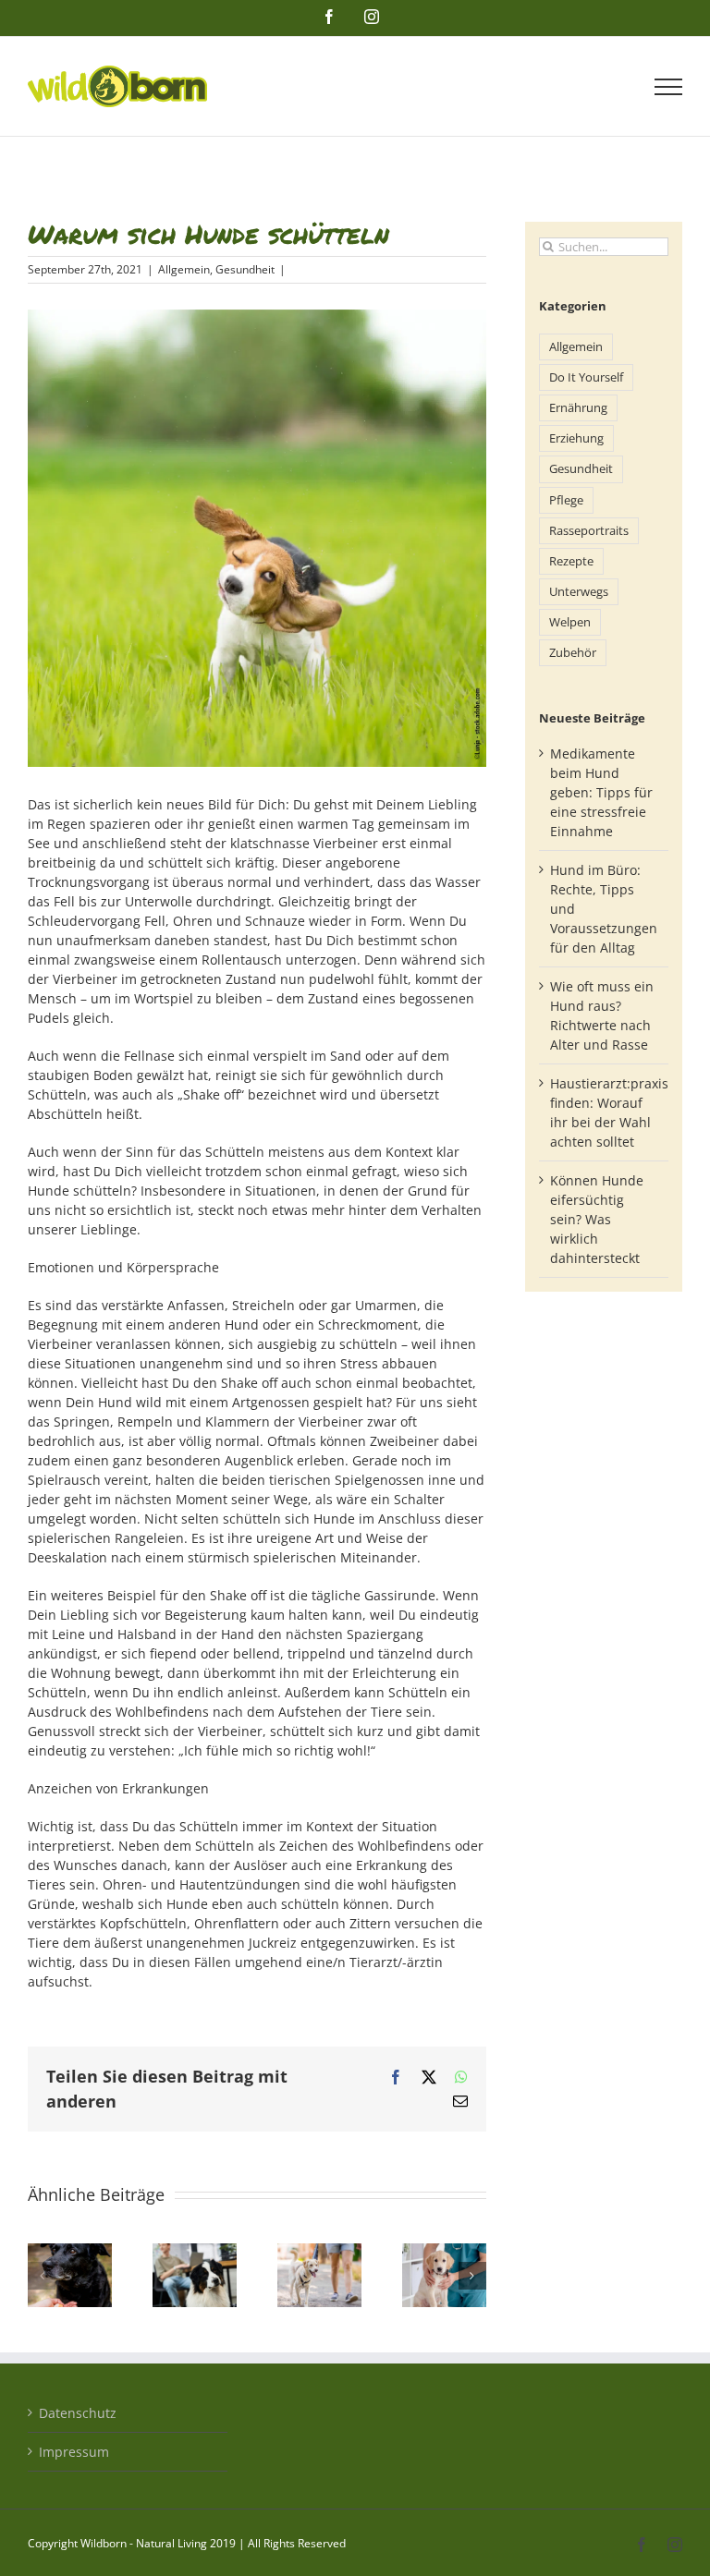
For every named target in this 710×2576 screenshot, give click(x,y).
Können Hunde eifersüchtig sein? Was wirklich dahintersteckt (597, 1219)
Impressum (74, 2452)
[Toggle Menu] (669, 87)
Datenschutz (78, 2413)
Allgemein (184, 269)
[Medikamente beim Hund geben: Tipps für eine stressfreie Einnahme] (70, 2252)
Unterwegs (579, 592)
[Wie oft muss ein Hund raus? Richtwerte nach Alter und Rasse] (319, 2252)
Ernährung (578, 408)
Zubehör (573, 653)
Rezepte (571, 561)
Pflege (566, 500)
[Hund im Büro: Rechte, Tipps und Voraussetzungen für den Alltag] (195, 2252)
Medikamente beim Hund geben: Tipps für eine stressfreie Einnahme (601, 792)
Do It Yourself (586, 377)
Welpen (570, 622)
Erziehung (576, 438)
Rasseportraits (589, 531)
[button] (42, 2276)
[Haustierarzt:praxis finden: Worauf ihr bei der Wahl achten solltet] (444, 2252)
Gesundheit (245, 269)
